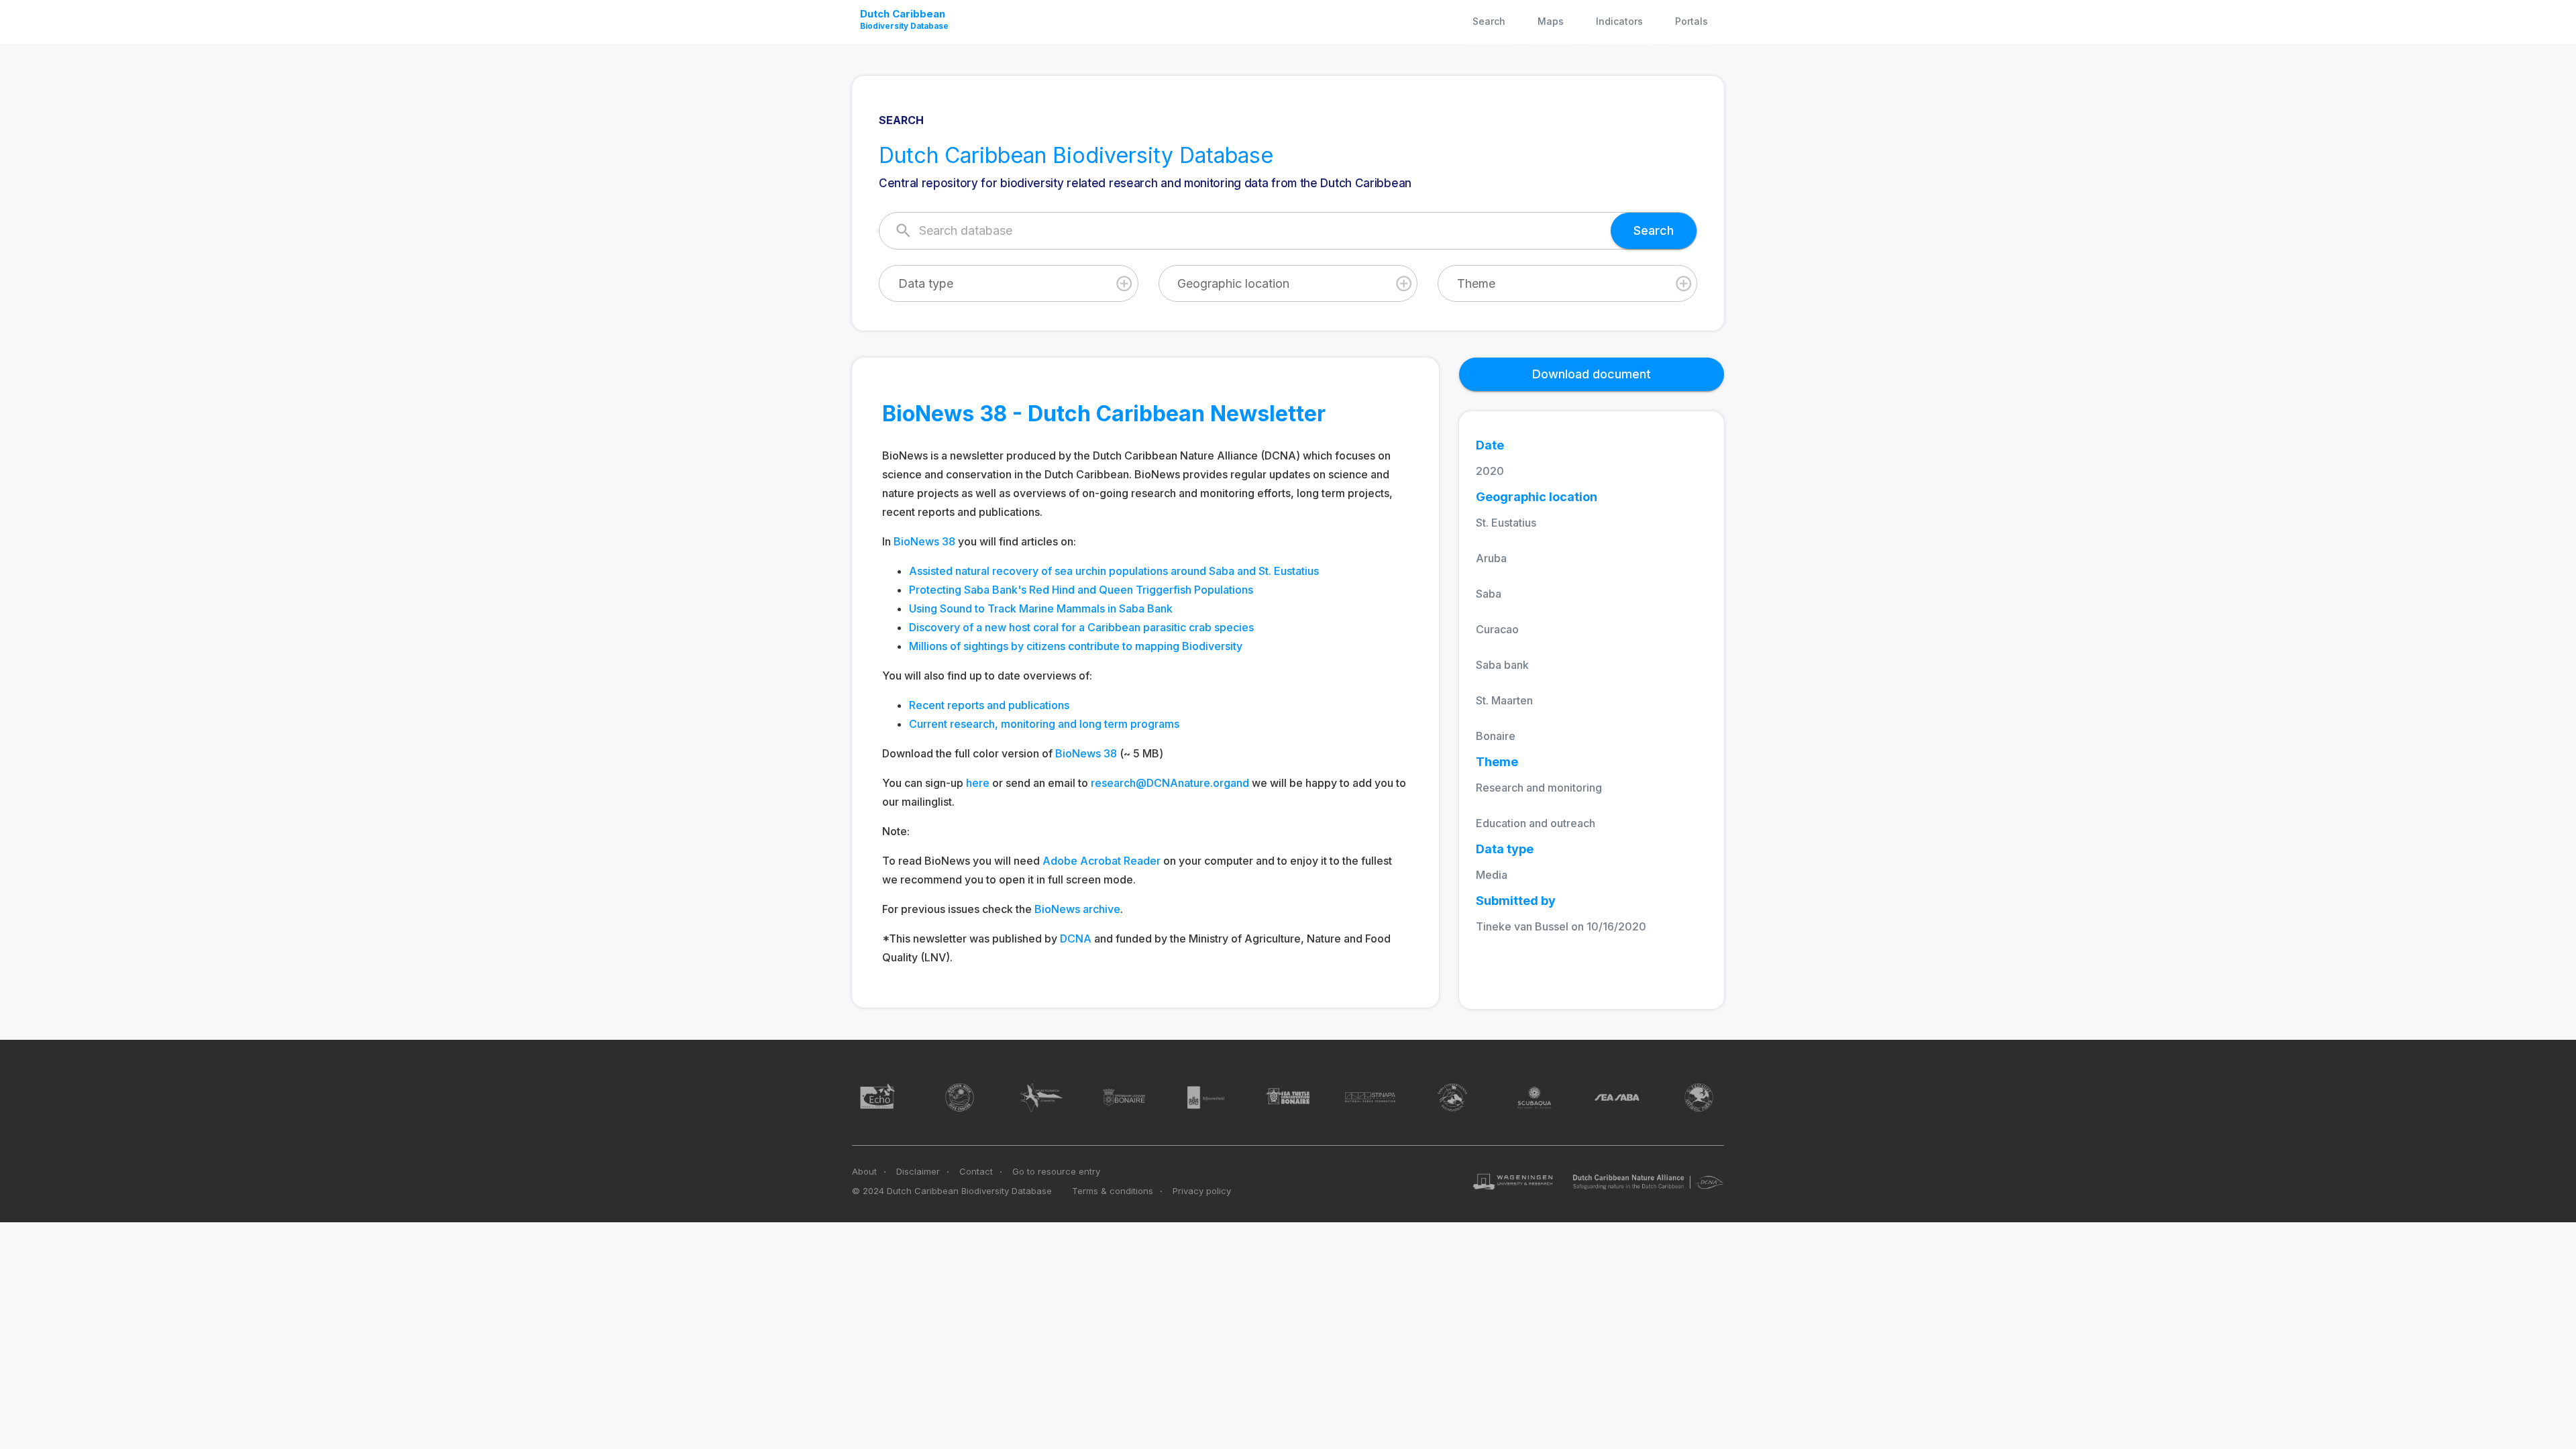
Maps (1551, 21)
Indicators (1619, 21)
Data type (926, 283)
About (864, 1171)
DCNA (1076, 938)
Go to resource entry (1056, 1171)
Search (1489, 21)
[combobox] (1009, 283)
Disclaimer (918, 1171)
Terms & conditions (1113, 1191)
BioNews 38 (924, 541)
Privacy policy (1202, 1191)
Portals (1692, 21)
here (978, 783)
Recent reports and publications (989, 705)
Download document (1592, 374)
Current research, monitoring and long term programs (1044, 724)
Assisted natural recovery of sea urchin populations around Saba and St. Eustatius (1114, 571)
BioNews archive (1077, 909)
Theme (1476, 283)
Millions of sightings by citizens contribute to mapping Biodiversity (1076, 646)
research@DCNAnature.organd (1170, 783)
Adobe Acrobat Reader (1102, 861)
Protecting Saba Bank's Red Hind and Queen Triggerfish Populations (1081, 590)
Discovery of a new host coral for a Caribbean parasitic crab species (1081, 627)
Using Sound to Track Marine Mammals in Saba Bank (1041, 608)
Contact (976, 1171)
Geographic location (1233, 283)
